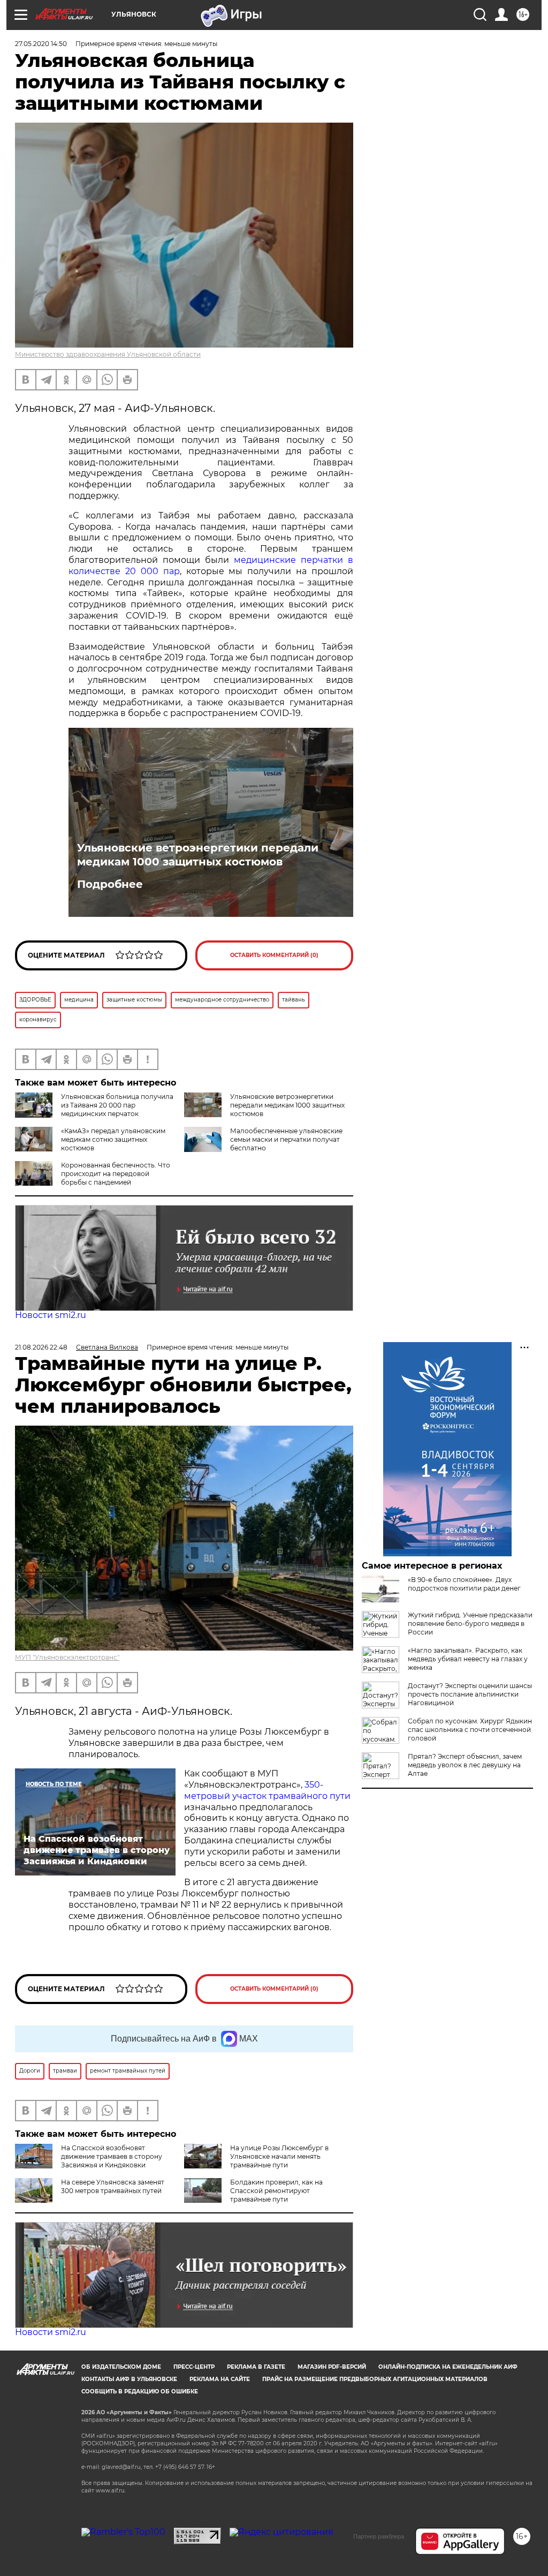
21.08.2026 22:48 (41, 1347)
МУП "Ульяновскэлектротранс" (67, 1657)
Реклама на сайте (220, 2379)
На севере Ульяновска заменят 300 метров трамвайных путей (113, 2186)
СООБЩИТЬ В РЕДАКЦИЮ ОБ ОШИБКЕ (140, 2392)
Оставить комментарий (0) (274, 955)
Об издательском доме (121, 2367)
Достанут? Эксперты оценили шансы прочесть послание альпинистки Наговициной (470, 1694)
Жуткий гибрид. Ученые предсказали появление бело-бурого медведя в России (470, 1624)
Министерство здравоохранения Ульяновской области (108, 354)
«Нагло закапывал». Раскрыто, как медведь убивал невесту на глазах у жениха (468, 1659)
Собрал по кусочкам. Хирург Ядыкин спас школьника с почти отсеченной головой (470, 1730)
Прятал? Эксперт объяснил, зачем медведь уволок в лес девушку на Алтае (465, 1765)
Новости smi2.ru (51, 1315)
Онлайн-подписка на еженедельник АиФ (448, 2367)
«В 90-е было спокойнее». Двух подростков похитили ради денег (464, 1584)
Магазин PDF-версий (332, 2367)
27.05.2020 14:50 (41, 44)
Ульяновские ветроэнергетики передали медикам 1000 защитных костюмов (198, 855)
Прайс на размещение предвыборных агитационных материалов (375, 2379)
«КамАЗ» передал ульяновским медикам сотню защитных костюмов (113, 1139)
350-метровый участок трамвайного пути (267, 1790)
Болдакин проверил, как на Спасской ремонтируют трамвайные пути (276, 2191)
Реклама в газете (256, 2367)
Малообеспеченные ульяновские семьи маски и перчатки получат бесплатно (286, 1139)
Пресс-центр (194, 2367)
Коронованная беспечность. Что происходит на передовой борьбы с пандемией (116, 1174)
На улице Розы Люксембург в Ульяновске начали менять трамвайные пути (279, 2156)
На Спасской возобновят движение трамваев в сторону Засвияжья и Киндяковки (112, 2156)
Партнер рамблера (379, 2536)
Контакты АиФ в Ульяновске (129, 2379)
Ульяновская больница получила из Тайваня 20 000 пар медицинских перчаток (117, 1105)
